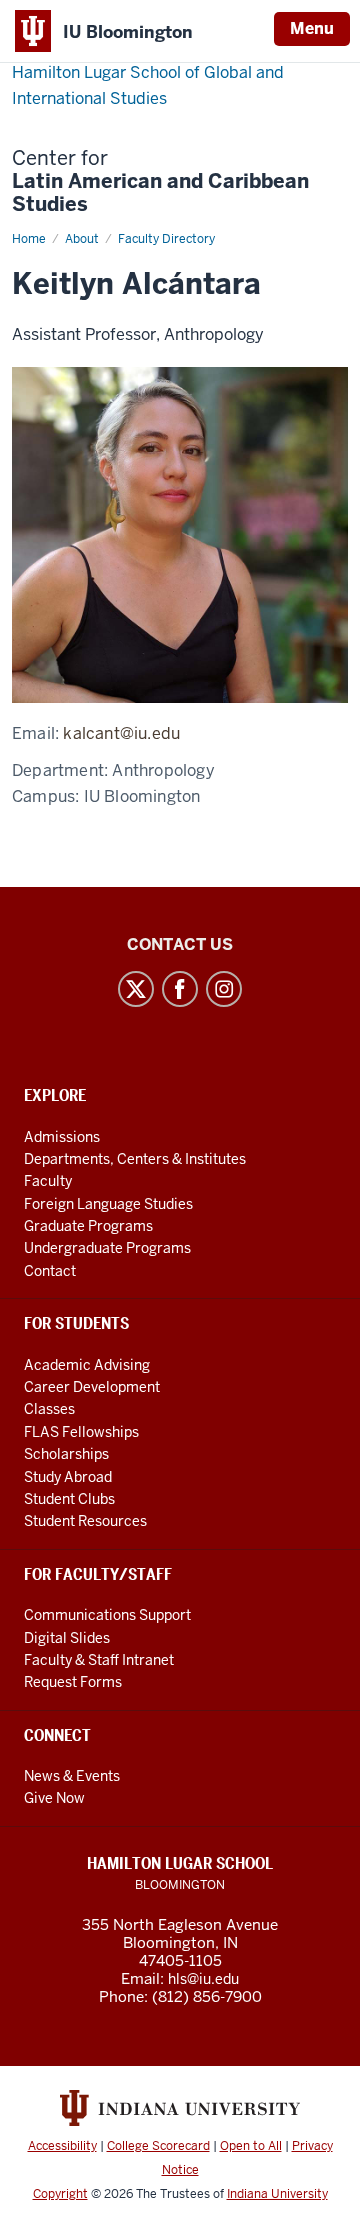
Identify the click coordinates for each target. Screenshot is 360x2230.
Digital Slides (67, 1638)
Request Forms (73, 1682)
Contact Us (180, 944)
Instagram (224, 989)
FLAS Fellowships (81, 1432)
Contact (50, 1271)
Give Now (54, 1798)
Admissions (62, 1137)
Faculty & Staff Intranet (99, 1660)
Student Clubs (69, 1499)
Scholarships (66, 1454)
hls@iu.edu (203, 1979)
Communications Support (107, 1615)
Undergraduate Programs (107, 1248)
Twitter (136, 989)
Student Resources (85, 1521)
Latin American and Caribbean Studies (160, 181)
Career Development (92, 1387)
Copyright (60, 2194)
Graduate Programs (88, 1226)
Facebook (180, 989)
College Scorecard (158, 2146)
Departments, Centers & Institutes (135, 1159)
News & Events (72, 1776)
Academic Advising (87, 1365)
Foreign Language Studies (108, 1204)
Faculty (48, 1181)
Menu (312, 28)
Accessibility (62, 2146)
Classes (49, 1409)
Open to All (251, 2146)
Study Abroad (68, 1477)
